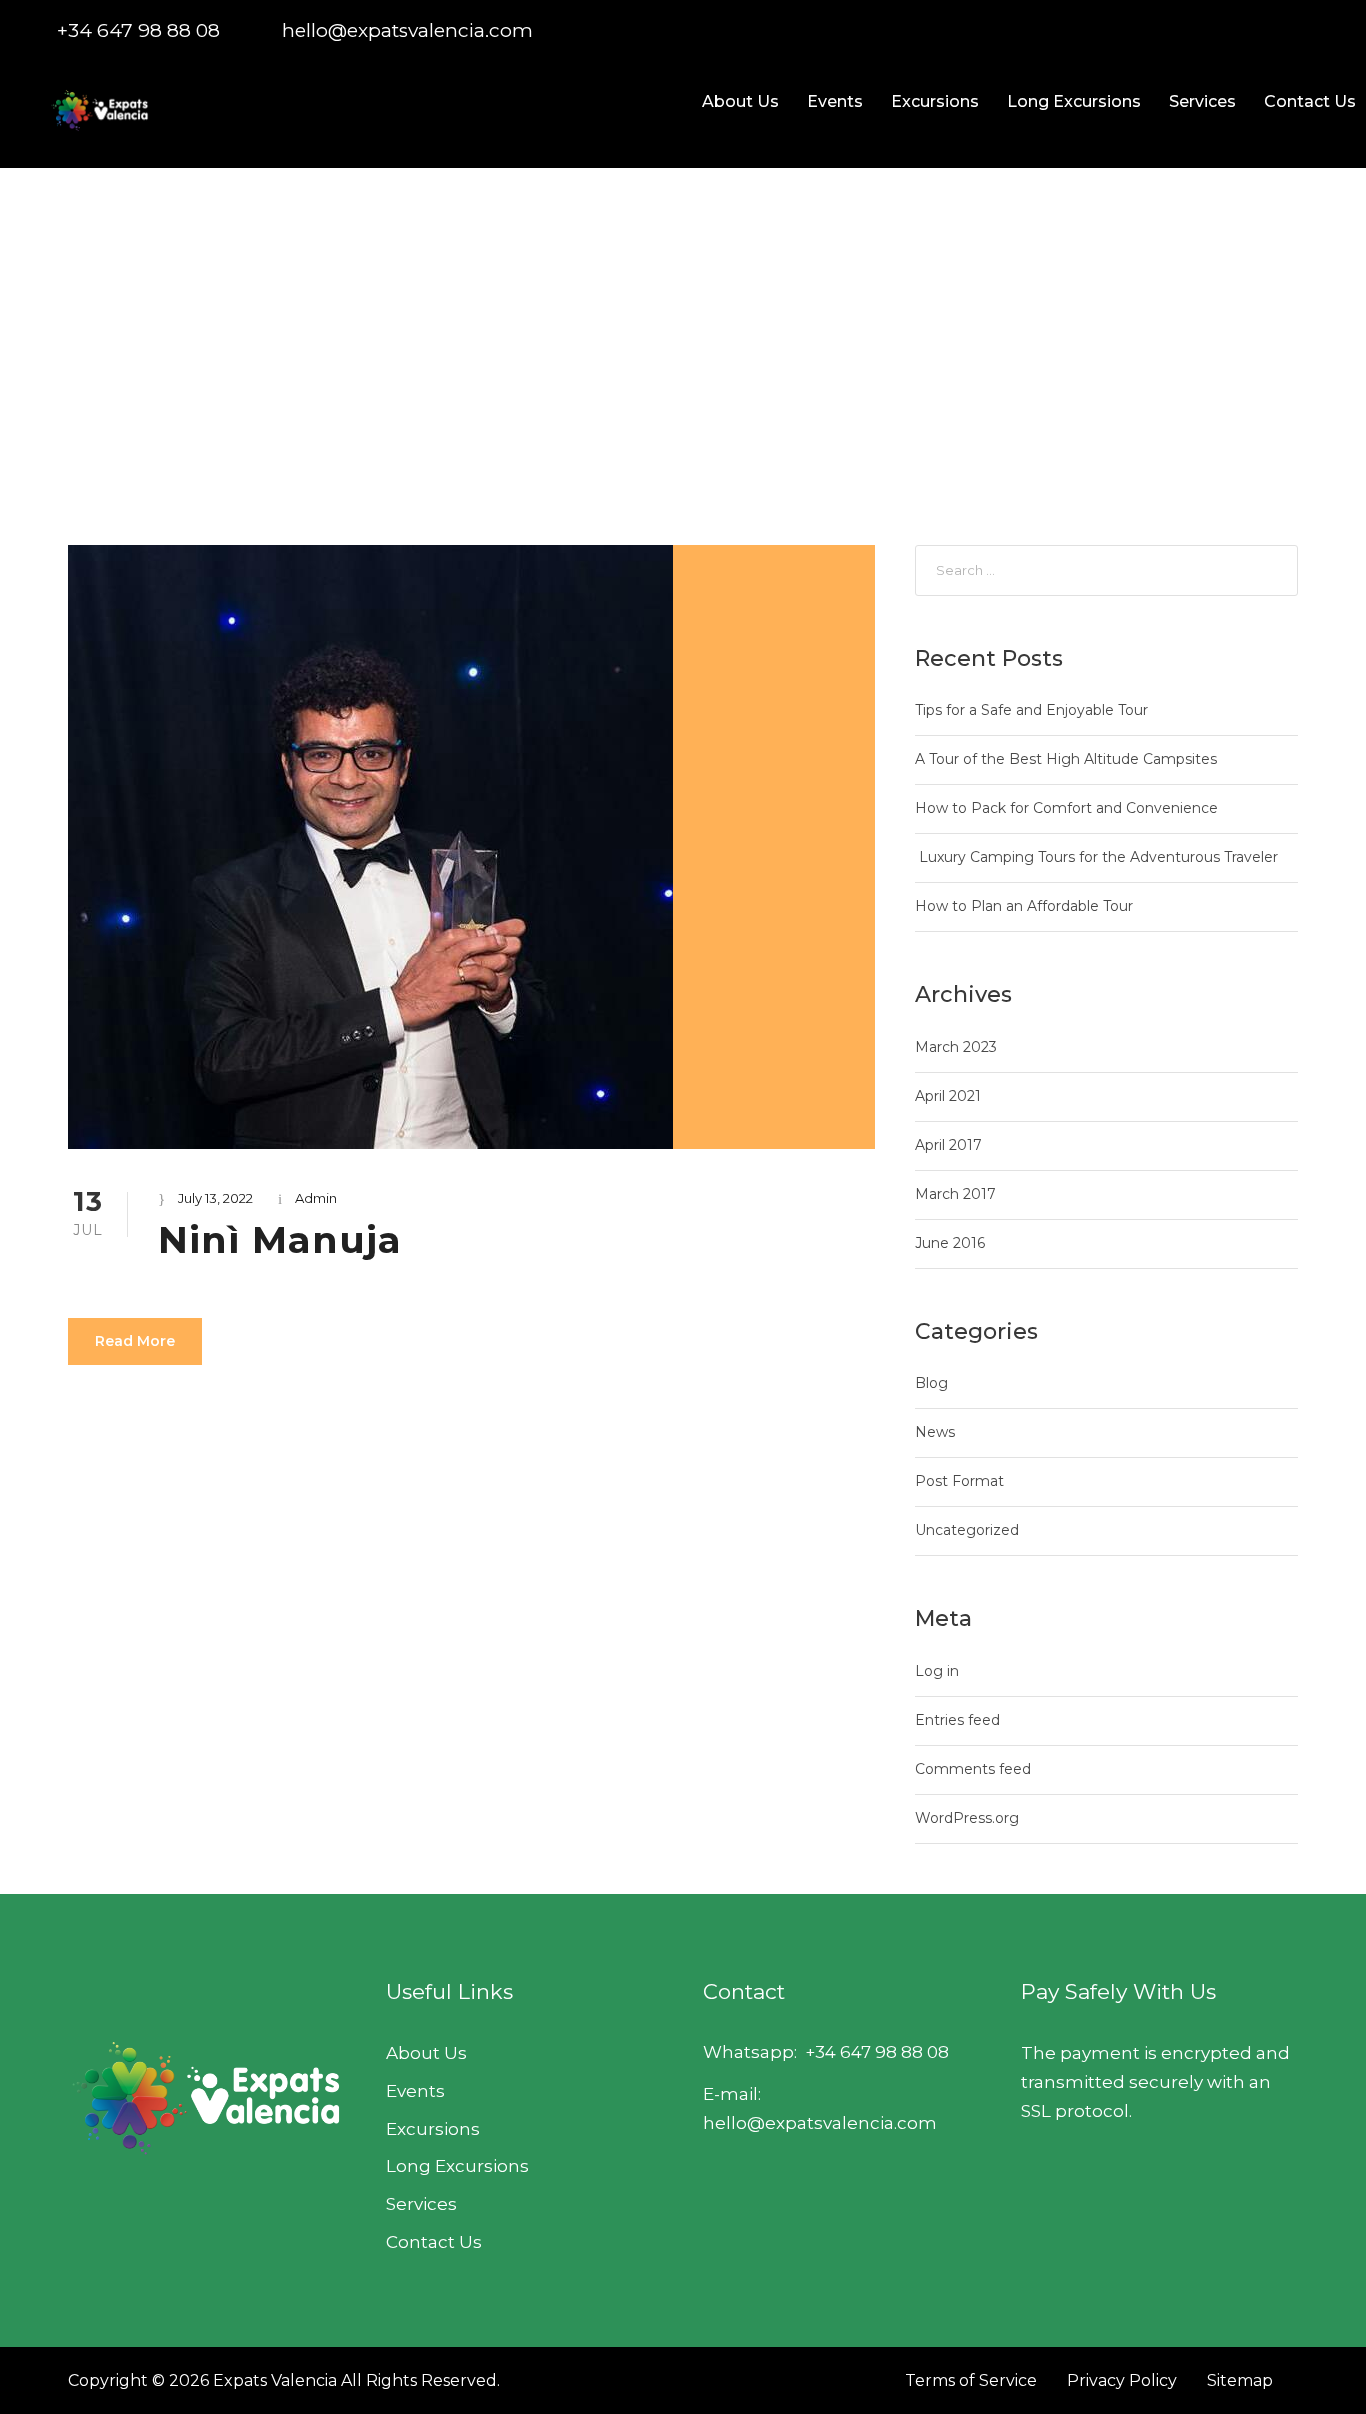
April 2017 (948, 1145)
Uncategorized (967, 1530)
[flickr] (1256, 30)
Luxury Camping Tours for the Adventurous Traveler (1096, 857)
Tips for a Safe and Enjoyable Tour (1031, 710)
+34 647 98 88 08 (138, 30)
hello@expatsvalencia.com (407, 30)
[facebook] (1220, 30)
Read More (135, 1341)
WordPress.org (967, 1818)
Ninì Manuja (280, 1239)
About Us (740, 101)
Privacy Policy (1122, 2380)
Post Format (959, 1481)
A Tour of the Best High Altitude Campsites (1066, 759)
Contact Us (1310, 101)
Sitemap (1240, 2380)
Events (835, 101)
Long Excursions (1074, 101)
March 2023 (956, 1047)
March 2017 (955, 1194)
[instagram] (1328, 30)
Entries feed (957, 1720)
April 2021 (948, 1096)
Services (1202, 101)
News (935, 1432)
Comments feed (973, 1769)
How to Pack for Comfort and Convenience (1066, 808)
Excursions (935, 101)
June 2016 (950, 1243)
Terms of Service (971, 2380)
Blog (931, 1383)
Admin (316, 1198)
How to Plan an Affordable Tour (1024, 906)
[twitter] (1292, 30)
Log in (937, 1671)
